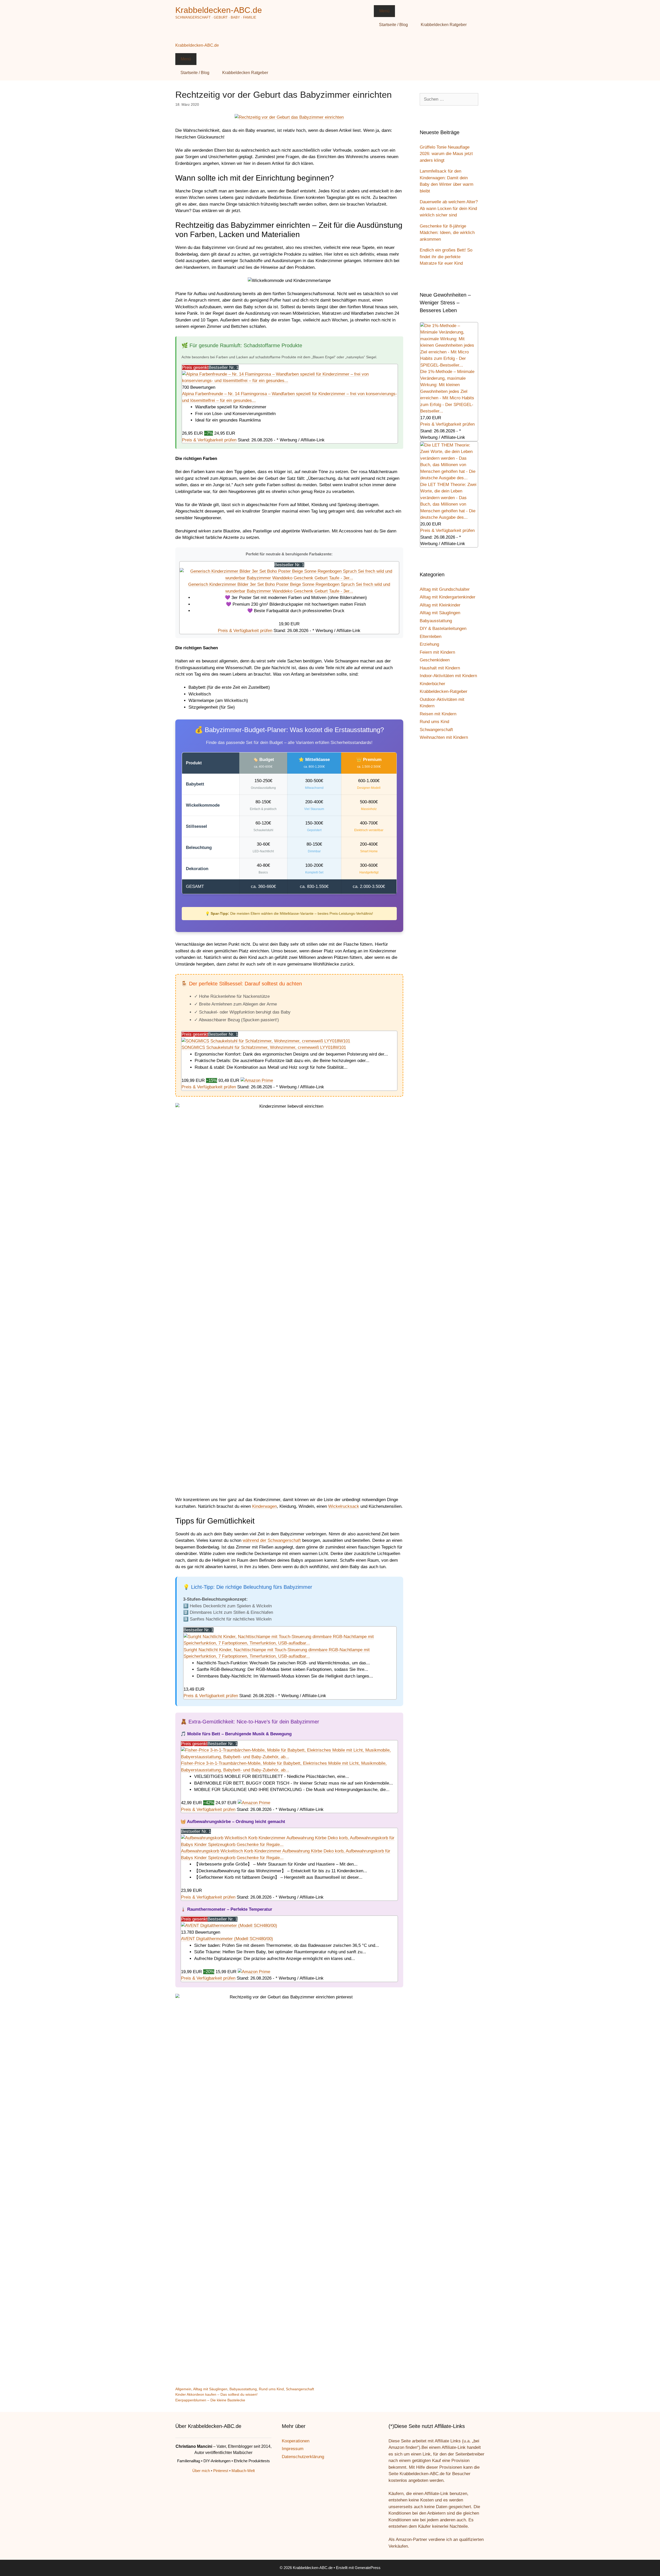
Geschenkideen (435, 660)
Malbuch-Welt (243, 2471)
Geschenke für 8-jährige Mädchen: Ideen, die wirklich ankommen (447, 233)
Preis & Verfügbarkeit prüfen (209, 440)
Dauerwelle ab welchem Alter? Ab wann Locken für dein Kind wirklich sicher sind (449, 208)
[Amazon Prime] (257, 1080)
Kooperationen (296, 2441)
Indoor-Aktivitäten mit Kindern (448, 676)
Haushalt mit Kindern (440, 668)
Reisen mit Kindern (438, 714)
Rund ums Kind (271, 2389)
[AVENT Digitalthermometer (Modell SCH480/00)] (229, 1926)
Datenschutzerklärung (303, 2457)
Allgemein (183, 2389)
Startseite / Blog (393, 25)
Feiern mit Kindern (437, 652)
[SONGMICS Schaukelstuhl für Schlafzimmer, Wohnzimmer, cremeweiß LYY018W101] (266, 1041)
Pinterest (221, 2471)
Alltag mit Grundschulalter (445, 589)
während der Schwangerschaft (272, 1540)
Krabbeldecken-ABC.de (219, 10)
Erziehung (429, 644)
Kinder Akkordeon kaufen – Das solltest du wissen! (216, 2394)
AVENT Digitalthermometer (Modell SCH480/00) (227, 1939)
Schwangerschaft (300, 2389)
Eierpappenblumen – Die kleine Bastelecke (210, 2400)
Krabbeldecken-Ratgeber (444, 691)
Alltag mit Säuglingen (210, 2389)
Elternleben (431, 637)
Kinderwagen (265, 1506)
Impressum (293, 2449)
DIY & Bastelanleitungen (443, 629)
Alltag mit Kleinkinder (440, 605)
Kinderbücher (432, 684)
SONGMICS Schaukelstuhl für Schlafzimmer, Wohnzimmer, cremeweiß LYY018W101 (264, 1047)
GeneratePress (368, 2568)
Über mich (201, 2471)
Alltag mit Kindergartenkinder (448, 597)
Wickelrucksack (344, 1506)
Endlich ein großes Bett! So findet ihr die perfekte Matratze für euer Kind (446, 257)
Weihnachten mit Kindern (444, 737)
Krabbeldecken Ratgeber (444, 25)
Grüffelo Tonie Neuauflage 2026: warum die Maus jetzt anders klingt (446, 154)
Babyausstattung (243, 2389)
